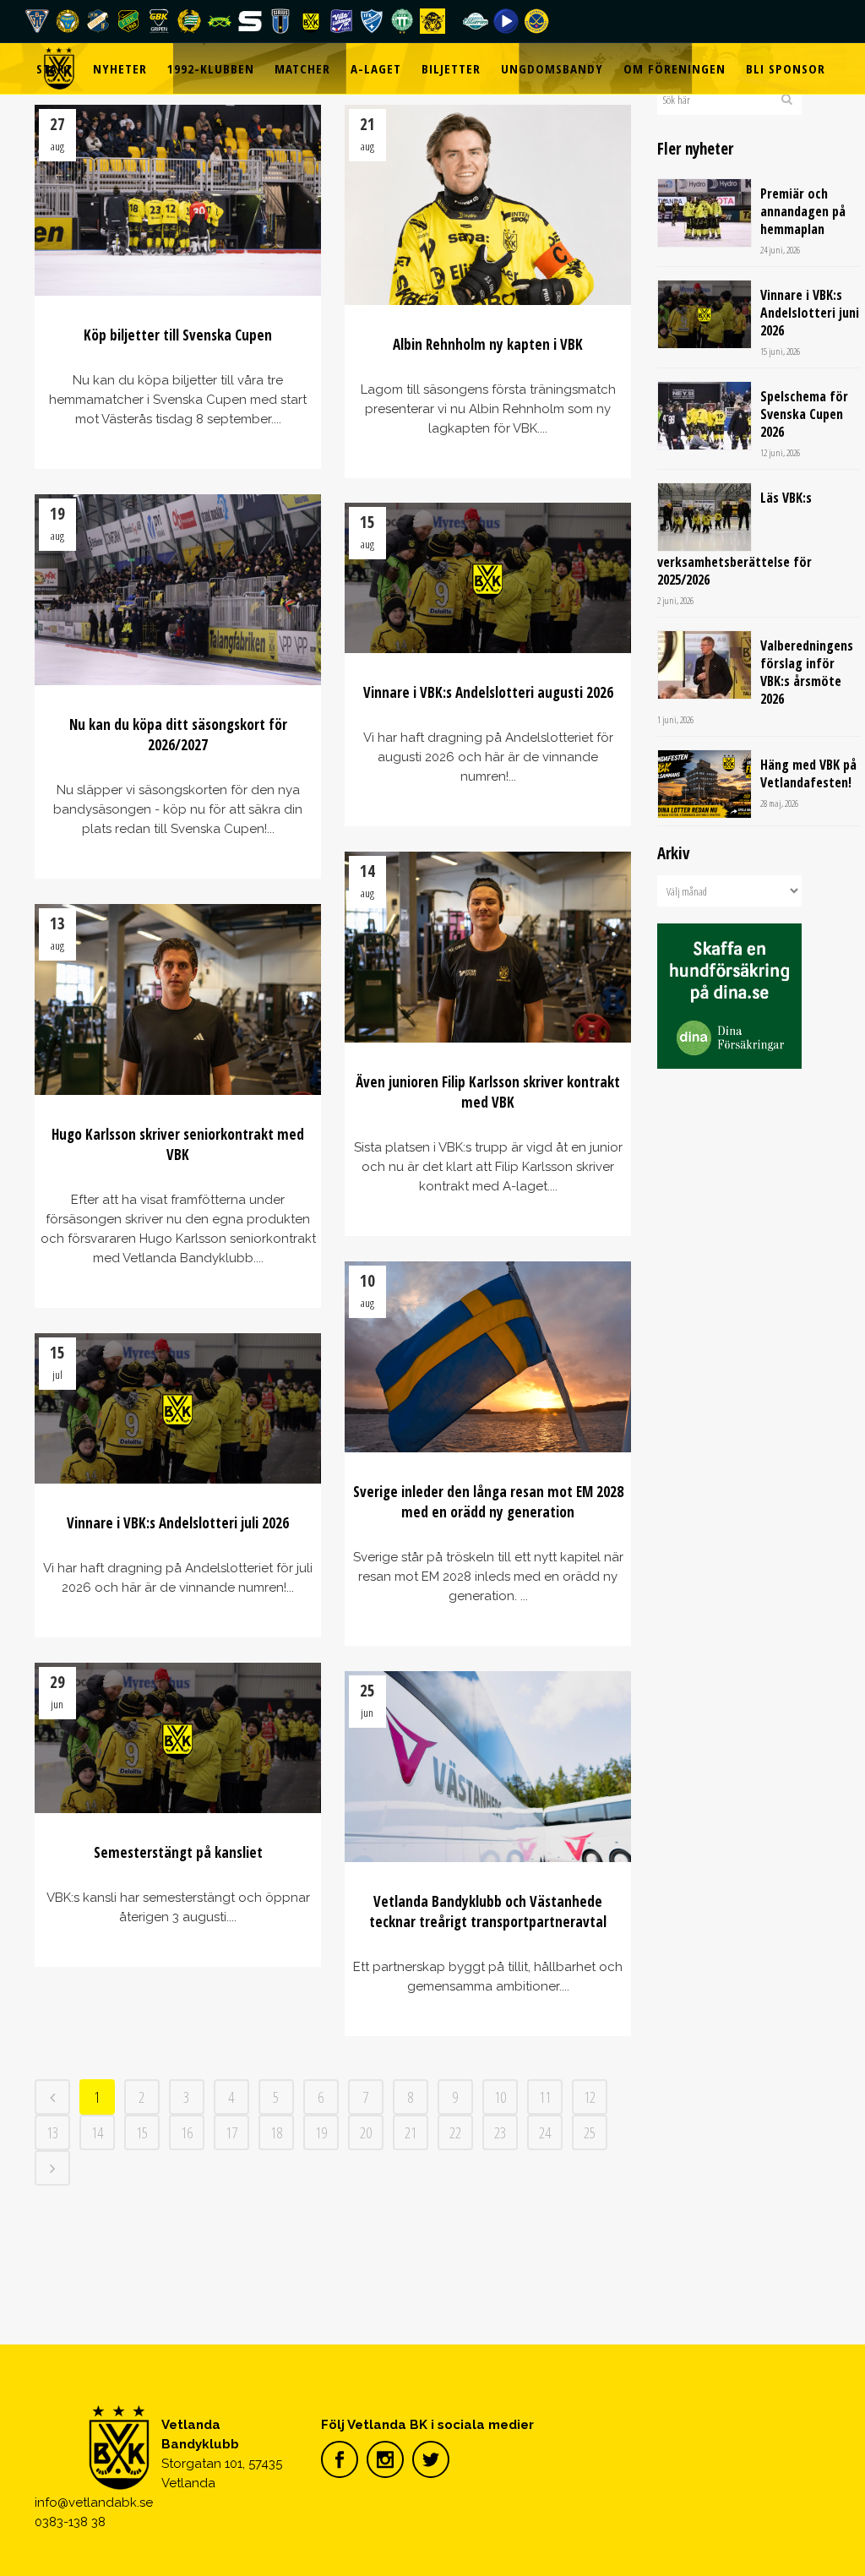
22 (455, 2132)
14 (97, 2132)
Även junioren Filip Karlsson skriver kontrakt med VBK (488, 1092)
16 (187, 2132)
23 (500, 2132)
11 (545, 2097)
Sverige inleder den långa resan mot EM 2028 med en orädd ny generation (488, 1502)
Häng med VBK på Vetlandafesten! (808, 773)
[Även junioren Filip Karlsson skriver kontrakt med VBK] (488, 947)
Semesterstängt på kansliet (178, 1852)
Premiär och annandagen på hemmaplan (803, 211)
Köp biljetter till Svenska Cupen (178, 335)
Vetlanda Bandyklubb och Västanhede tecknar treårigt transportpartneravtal (488, 1912)
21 (411, 2132)
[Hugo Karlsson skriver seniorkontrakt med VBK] (178, 999)
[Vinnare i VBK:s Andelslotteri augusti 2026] (488, 578)
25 (590, 2132)
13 (52, 2132)
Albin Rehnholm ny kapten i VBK (488, 344)
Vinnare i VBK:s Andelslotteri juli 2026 (178, 1523)
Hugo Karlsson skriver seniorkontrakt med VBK (178, 1144)
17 (231, 2132)
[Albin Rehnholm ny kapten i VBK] (488, 205)
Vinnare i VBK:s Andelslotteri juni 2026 (810, 313)
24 (545, 2132)
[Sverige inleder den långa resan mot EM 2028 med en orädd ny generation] (488, 1357)
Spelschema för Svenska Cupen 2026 (804, 414)
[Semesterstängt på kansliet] (178, 1738)
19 (321, 2132)
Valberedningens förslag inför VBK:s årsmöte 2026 (807, 672)
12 (590, 2097)
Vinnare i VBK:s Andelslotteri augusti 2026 (488, 692)
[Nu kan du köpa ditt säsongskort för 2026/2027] (178, 590)
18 (276, 2132)
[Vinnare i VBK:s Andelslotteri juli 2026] (178, 1408)
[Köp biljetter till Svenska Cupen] (178, 200)
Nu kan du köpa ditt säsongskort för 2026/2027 (178, 735)
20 (366, 2132)
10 (500, 2097)
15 (142, 2132)
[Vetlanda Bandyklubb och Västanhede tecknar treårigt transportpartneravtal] (488, 1767)
